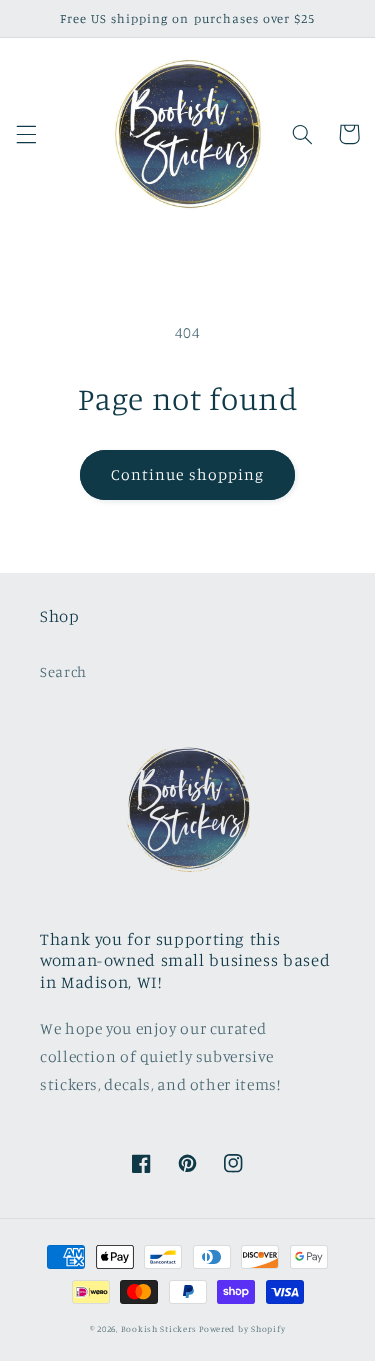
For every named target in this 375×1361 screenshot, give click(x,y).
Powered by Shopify (242, 1328)
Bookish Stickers (159, 1328)
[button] (26, 134)
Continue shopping (187, 474)
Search (63, 671)
